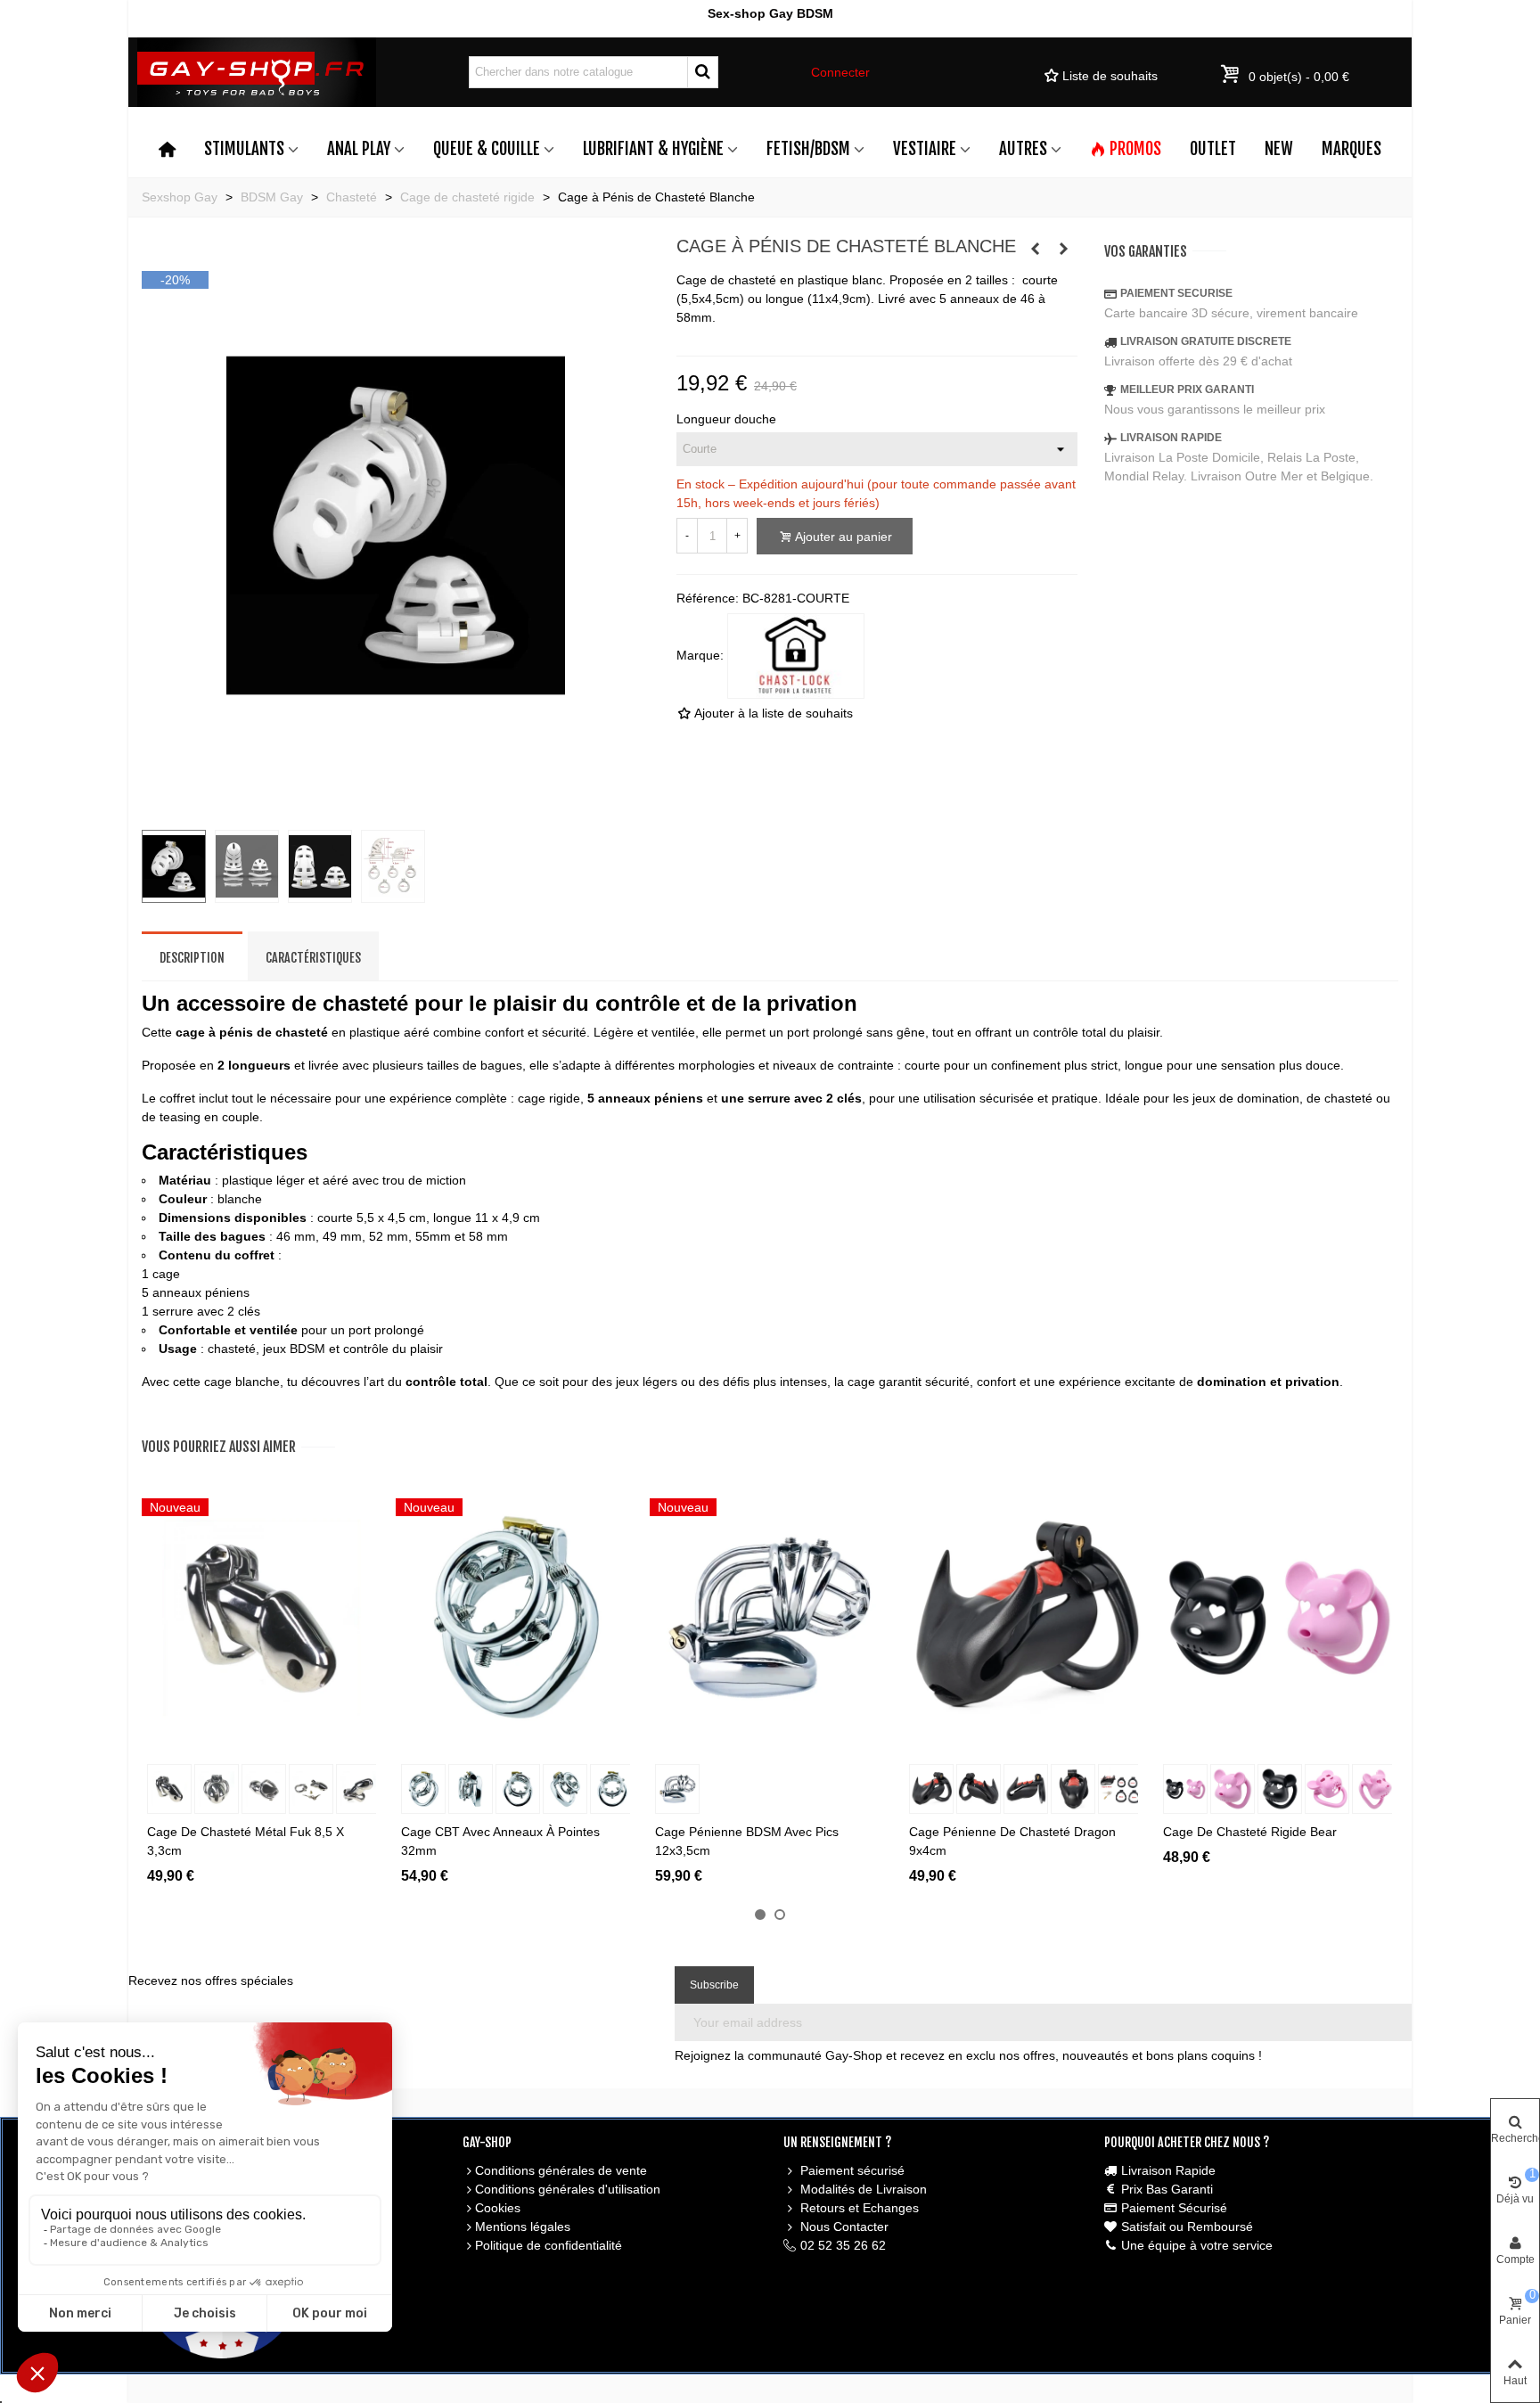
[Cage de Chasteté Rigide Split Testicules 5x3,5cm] (1036, 249)
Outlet (1213, 149)
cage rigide (549, 1098)
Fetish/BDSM (808, 149)
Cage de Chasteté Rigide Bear (1250, 1832)
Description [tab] (192, 958)
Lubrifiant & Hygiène (653, 149)
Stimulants (244, 149)
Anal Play (359, 149)
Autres (1023, 149)
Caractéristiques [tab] (313, 958)
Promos (1135, 149)
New (1279, 149)
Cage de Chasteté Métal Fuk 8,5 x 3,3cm (246, 1841)
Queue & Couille (487, 149)
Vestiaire (925, 149)
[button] (760, 1915)
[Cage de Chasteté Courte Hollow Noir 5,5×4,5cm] (1064, 249)
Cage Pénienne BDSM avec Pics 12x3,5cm (747, 1841)
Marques (1352, 149)
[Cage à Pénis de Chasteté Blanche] (396, 806)
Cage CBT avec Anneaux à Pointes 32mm (500, 1841)
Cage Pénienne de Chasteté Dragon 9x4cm (1012, 1841)
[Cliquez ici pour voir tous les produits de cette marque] (796, 656)
